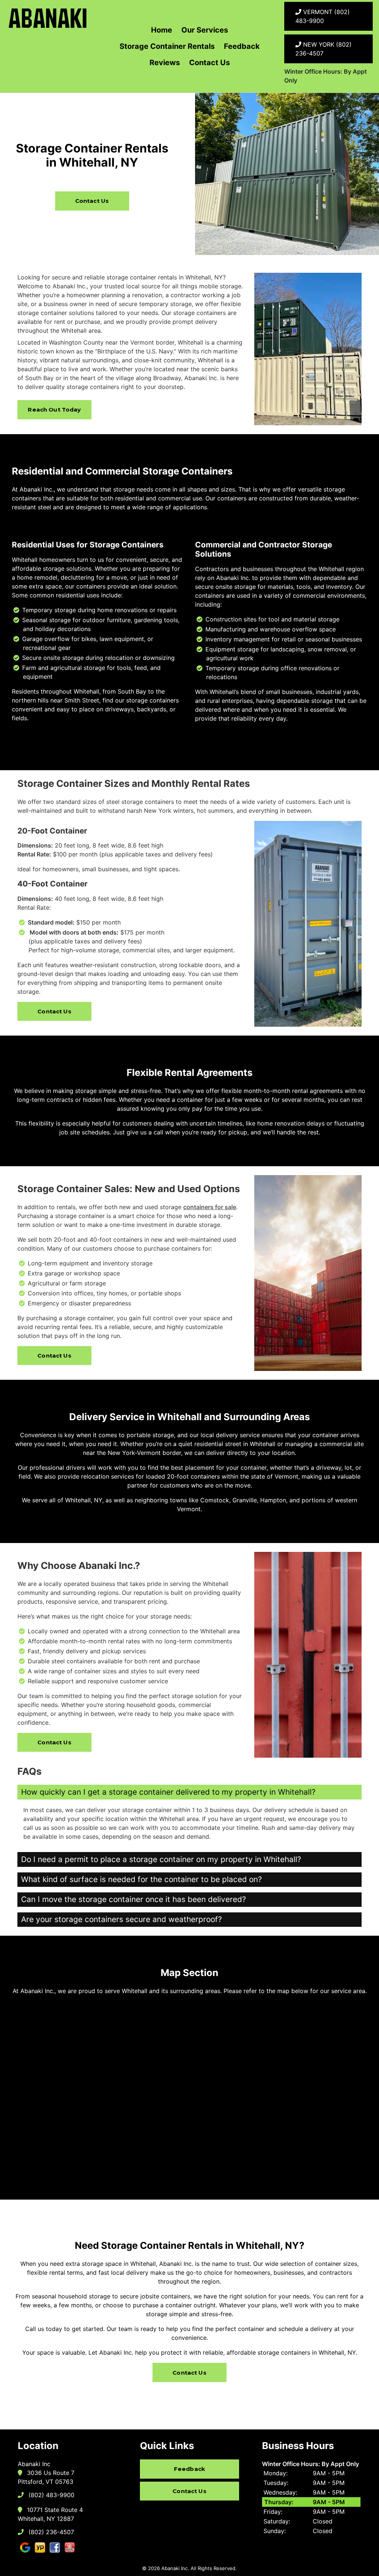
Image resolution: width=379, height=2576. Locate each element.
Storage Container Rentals (167, 46)
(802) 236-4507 (50, 2532)
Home (162, 30)
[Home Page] (48, 18)
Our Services (205, 30)
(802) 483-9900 (51, 2495)
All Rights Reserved (213, 2568)
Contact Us (209, 63)
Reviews (165, 63)
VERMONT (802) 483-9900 (323, 16)
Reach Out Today (54, 410)
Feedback (242, 46)
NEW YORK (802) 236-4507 (323, 49)
